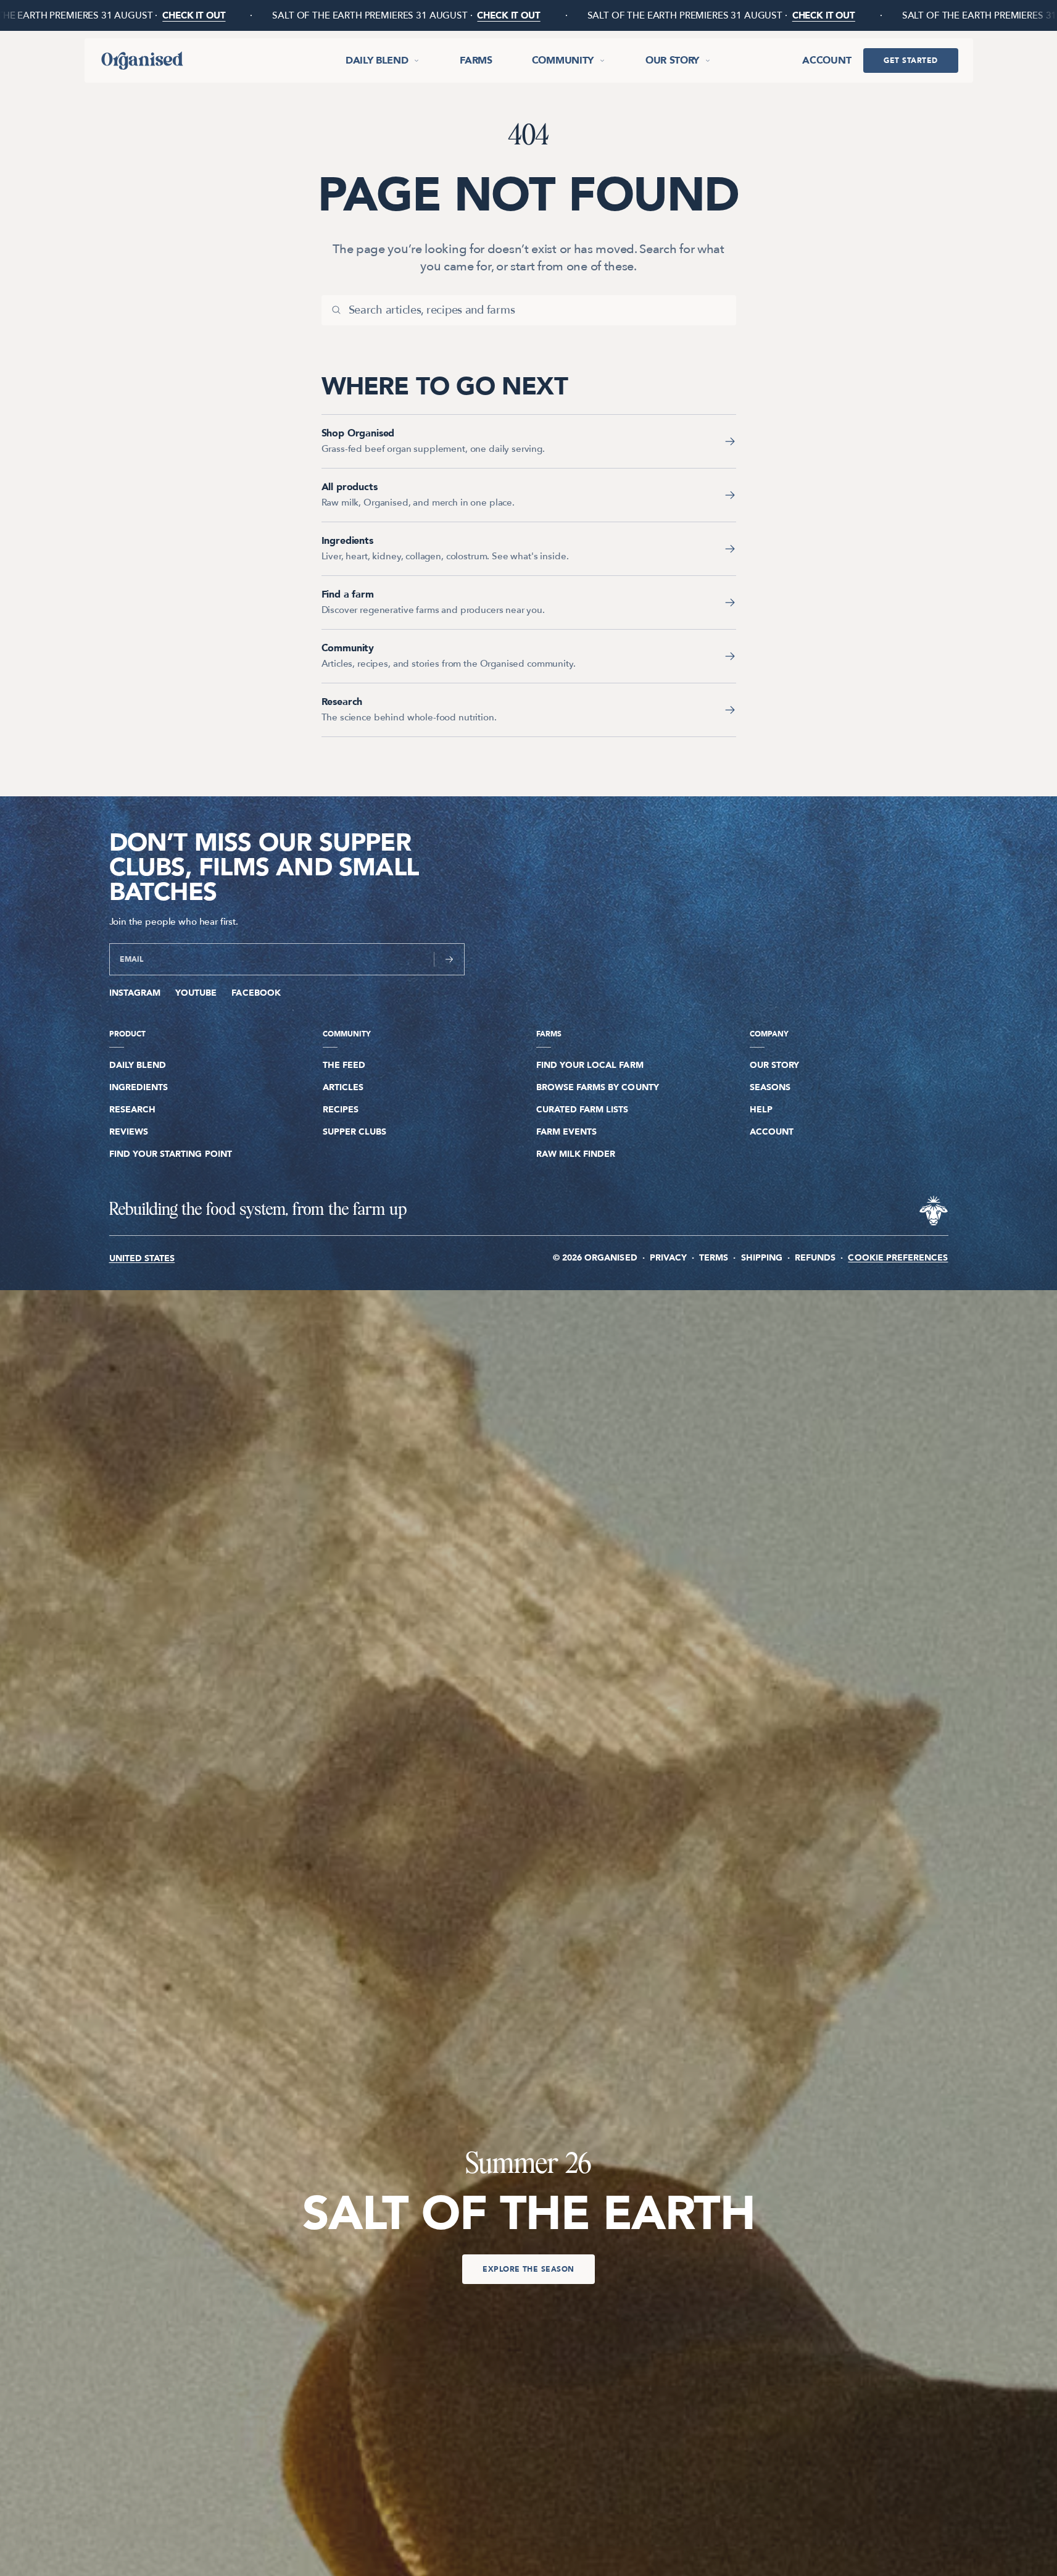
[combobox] (537, 310)
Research (132, 1110)
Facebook (256, 993)
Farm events (567, 1132)
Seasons (770, 1087)
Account (827, 60)
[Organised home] (141, 60)
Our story (672, 60)
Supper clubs (355, 1132)
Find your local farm (590, 1065)
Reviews (129, 1132)
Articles (343, 1087)
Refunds (815, 1258)
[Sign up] (449, 959)
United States (142, 1259)
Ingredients (139, 1087)
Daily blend (377, 60)
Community (563, 60)
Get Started (910, 60)
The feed (344, 1065)
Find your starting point (171, 1154)
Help (761, 1110)
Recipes (341, 1110)
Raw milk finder (576, 1154)
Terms (714, 1258)
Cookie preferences (898, 1258)
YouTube (196, 993)
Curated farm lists (582, 1110)
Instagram (135, 993)
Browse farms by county (598, 1087)
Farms (476, 60)
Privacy (668, 1258)
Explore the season (528, 2269)
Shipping (762, 1258)
